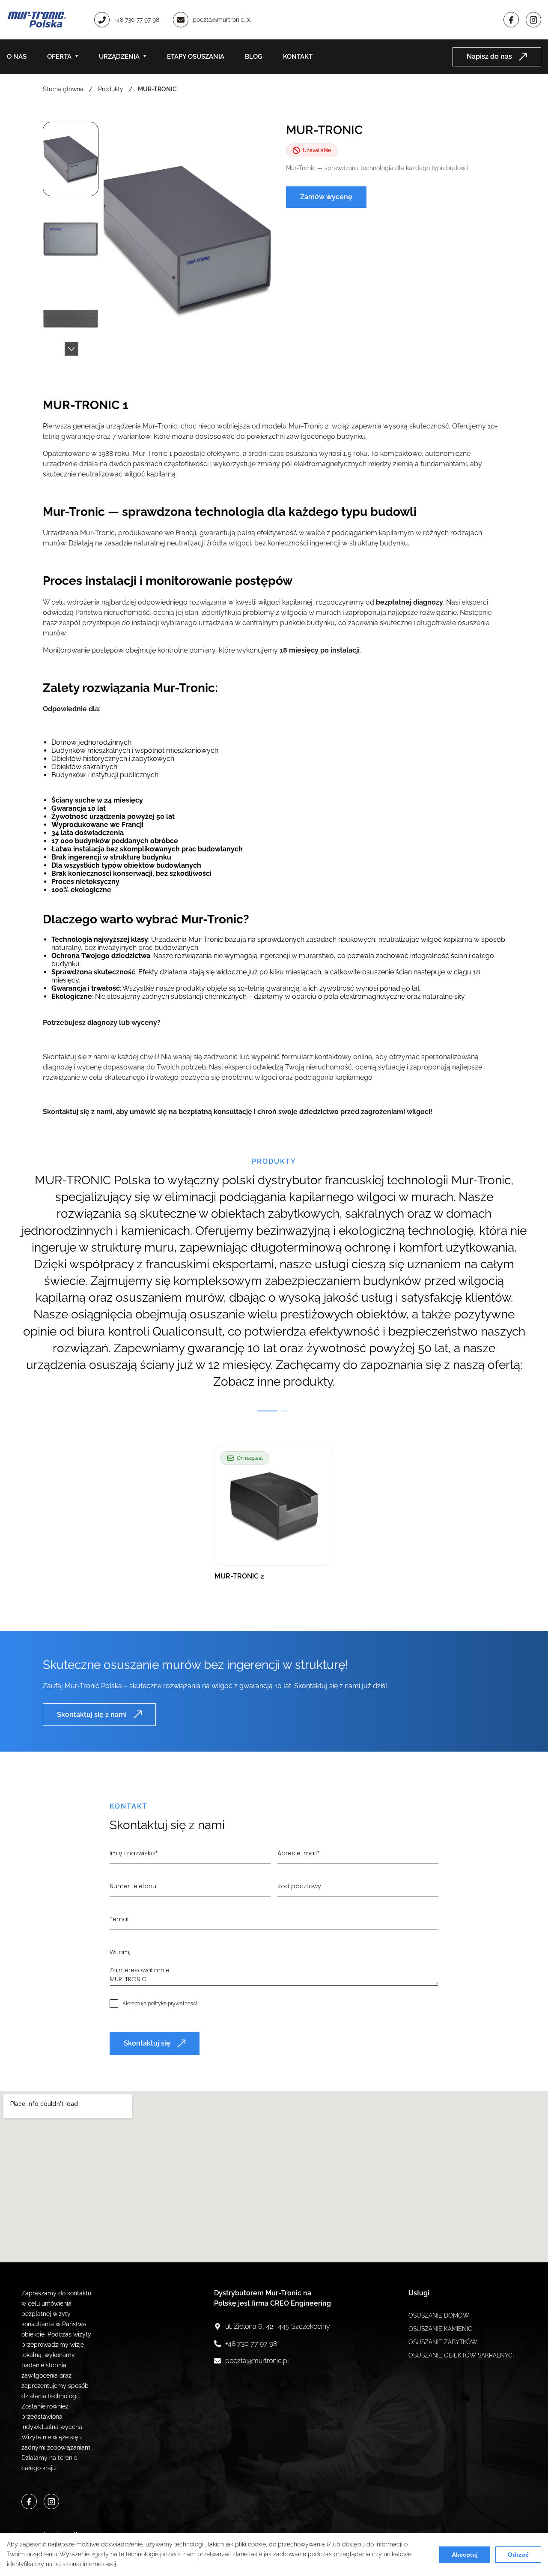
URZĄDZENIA (119, 57)
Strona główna (63, 89)
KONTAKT (298, 57)
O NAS (17, 57)
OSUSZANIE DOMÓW (439, 2315)
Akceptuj (465, 2555)
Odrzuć (518, 2555)
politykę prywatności (173, 2004)
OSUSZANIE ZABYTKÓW (443, 2342)
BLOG (254, 57)
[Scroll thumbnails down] (71, 349)
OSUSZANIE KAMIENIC (440, 2329)
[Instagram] (533, 20)
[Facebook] (511, 20)
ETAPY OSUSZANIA (196, 57)
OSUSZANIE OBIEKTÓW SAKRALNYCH (463, 2355)
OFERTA (59, 57)
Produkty (111, 89)
